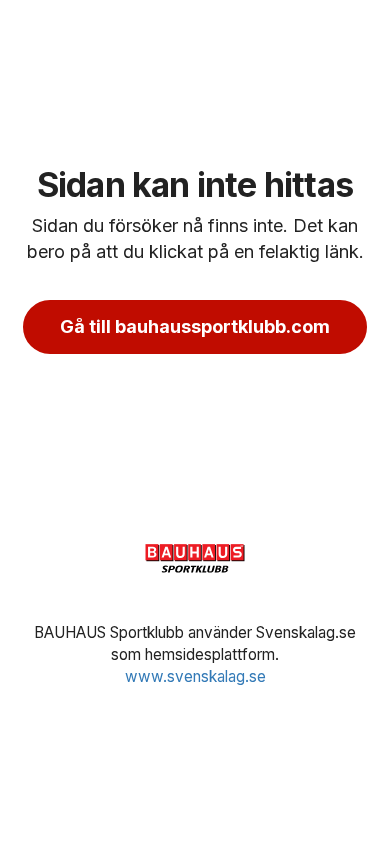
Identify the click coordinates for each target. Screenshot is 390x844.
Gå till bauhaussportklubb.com (195, 326)
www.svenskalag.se (195, 676)
